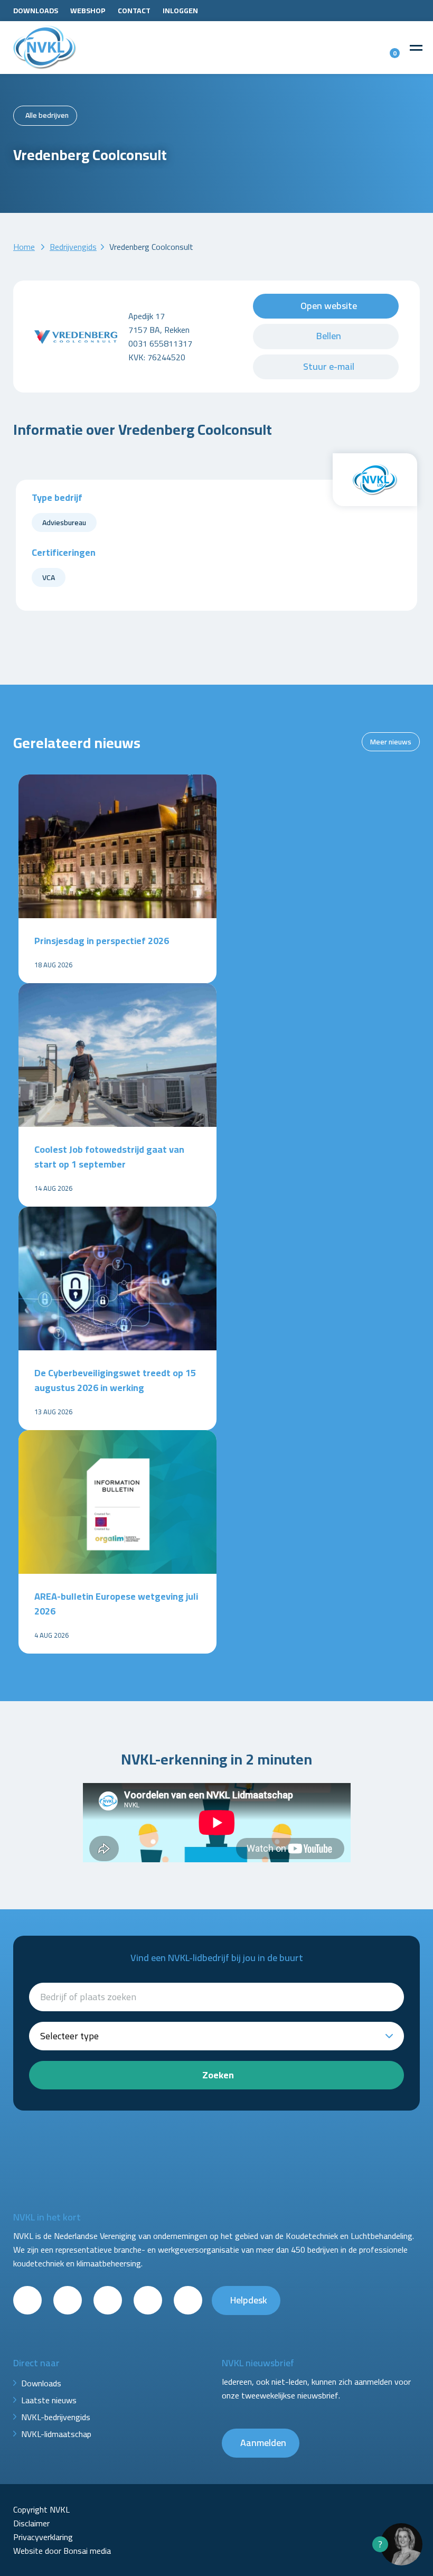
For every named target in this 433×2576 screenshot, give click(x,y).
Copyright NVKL (41, 2509)
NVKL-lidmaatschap (56, 2434)
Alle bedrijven (47, 115)
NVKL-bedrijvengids (56, 2417)
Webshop (88, 11)
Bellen (329, 336)
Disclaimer (31, 2523)
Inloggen (180, 11)
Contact (134, 11)
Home (24, 247)
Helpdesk (249, 2300)
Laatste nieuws (49, 2400)
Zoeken (218, 2075)
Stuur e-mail (329, 366)
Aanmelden (263, 2443)
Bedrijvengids (73, 247)
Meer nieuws (391, 742)
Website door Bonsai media (62, 2551)
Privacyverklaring (43, 2537)
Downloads (36, 11)
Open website (329, 306)
